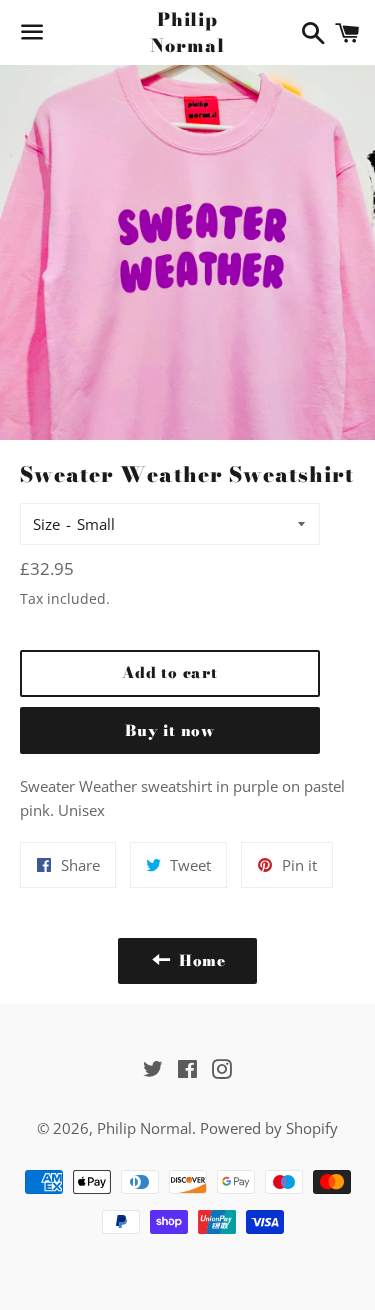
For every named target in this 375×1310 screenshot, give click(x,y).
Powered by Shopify (269, 1128)
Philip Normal (187, 32)
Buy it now (170, 730)
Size (46, 524)
